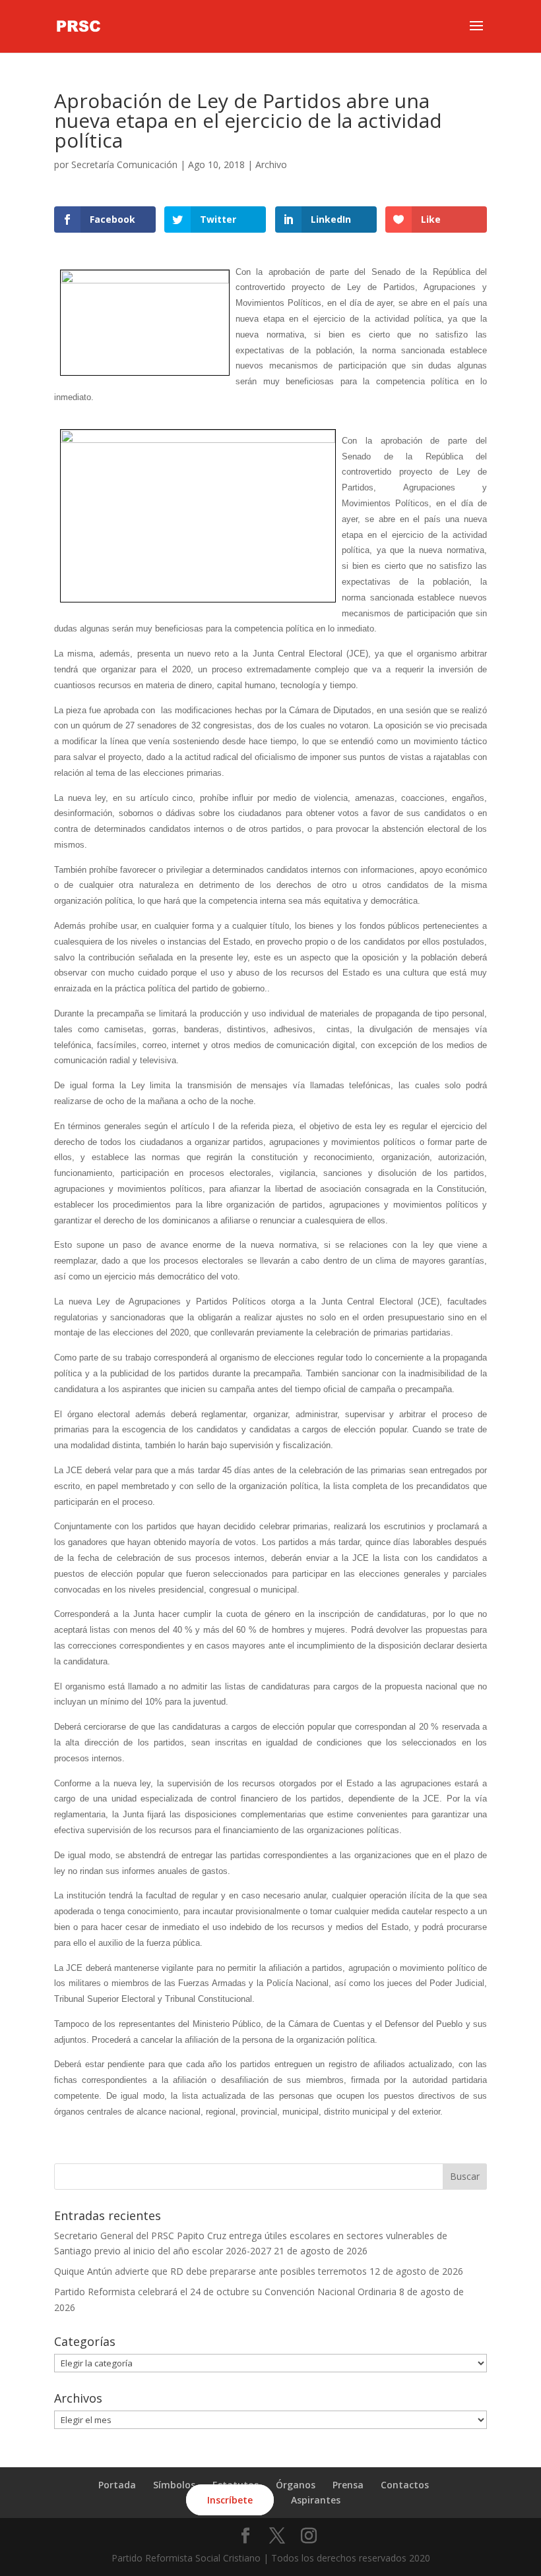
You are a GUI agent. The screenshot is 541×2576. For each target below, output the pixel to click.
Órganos (296, 2485)
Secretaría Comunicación (124, 164)
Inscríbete (230, 2500)
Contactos (405, 2485)
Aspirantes (316, 2500)
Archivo (271, 164)
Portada (117, 2485)
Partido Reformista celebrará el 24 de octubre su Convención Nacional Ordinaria (225, 2292)
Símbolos (174, 2485)
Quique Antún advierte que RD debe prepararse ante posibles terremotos (210, 2271)
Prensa (348, 2485)
